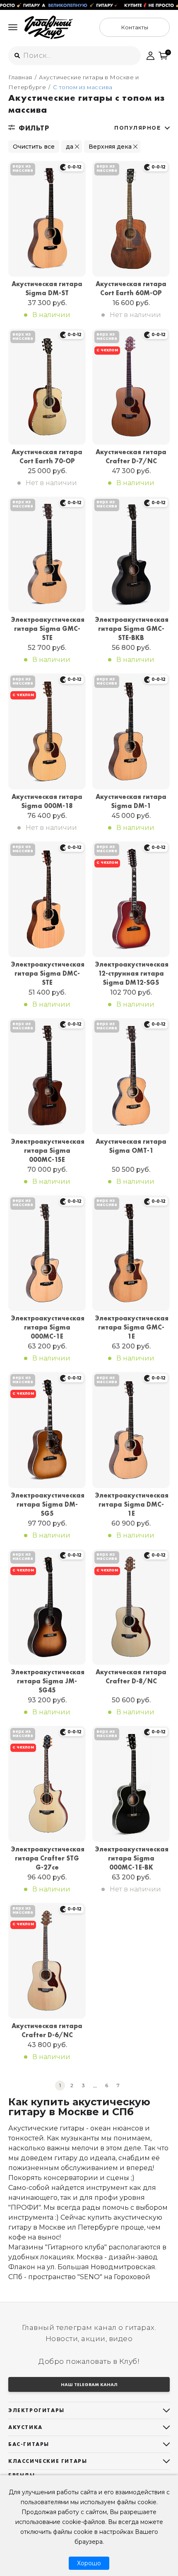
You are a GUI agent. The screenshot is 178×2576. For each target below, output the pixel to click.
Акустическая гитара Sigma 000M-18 (47, 801)
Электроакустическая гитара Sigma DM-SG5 (47, 1504)
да (70, 147)
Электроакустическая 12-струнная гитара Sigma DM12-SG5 (131, 973)
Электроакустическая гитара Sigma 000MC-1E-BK (131, 1858)
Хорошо (89, 2563)
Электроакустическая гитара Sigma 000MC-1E (47, 1327)
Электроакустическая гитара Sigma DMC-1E (131, 1504)
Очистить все (34, 147)
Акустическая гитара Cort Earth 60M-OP (131, 288)
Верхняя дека (110, 147)
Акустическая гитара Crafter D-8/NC (131, 1677)
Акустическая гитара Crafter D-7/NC (131, 456)
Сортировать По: (137, 128)
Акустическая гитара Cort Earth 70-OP (47, 456)
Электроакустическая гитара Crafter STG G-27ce (47, 1858)
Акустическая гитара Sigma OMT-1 (131, 1146)
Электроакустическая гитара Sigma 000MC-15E (47, 1151)
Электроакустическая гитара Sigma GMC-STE (47, 629)
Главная (20, 77)
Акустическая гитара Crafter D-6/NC (47, 2030)
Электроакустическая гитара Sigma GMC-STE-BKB (131, 629)
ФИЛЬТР (34, 128)
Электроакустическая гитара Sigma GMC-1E (131, 1327)
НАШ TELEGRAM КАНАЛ (89, 2384)
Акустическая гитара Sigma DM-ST (47, 288)
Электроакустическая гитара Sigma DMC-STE (47, 973)
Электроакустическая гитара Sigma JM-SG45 (47, 1681)
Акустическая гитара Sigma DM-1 (131, 801)
